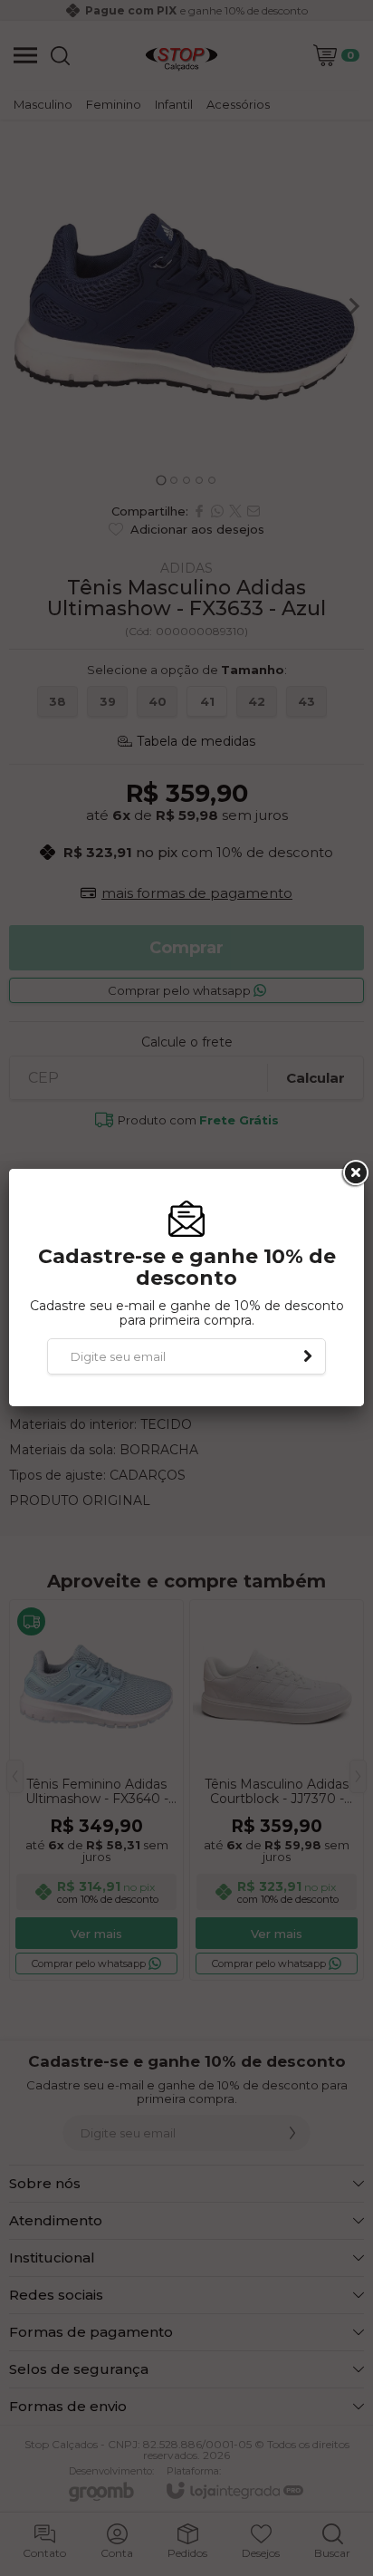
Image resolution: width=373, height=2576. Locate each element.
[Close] (354, 1173)
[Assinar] (308, 1356)
